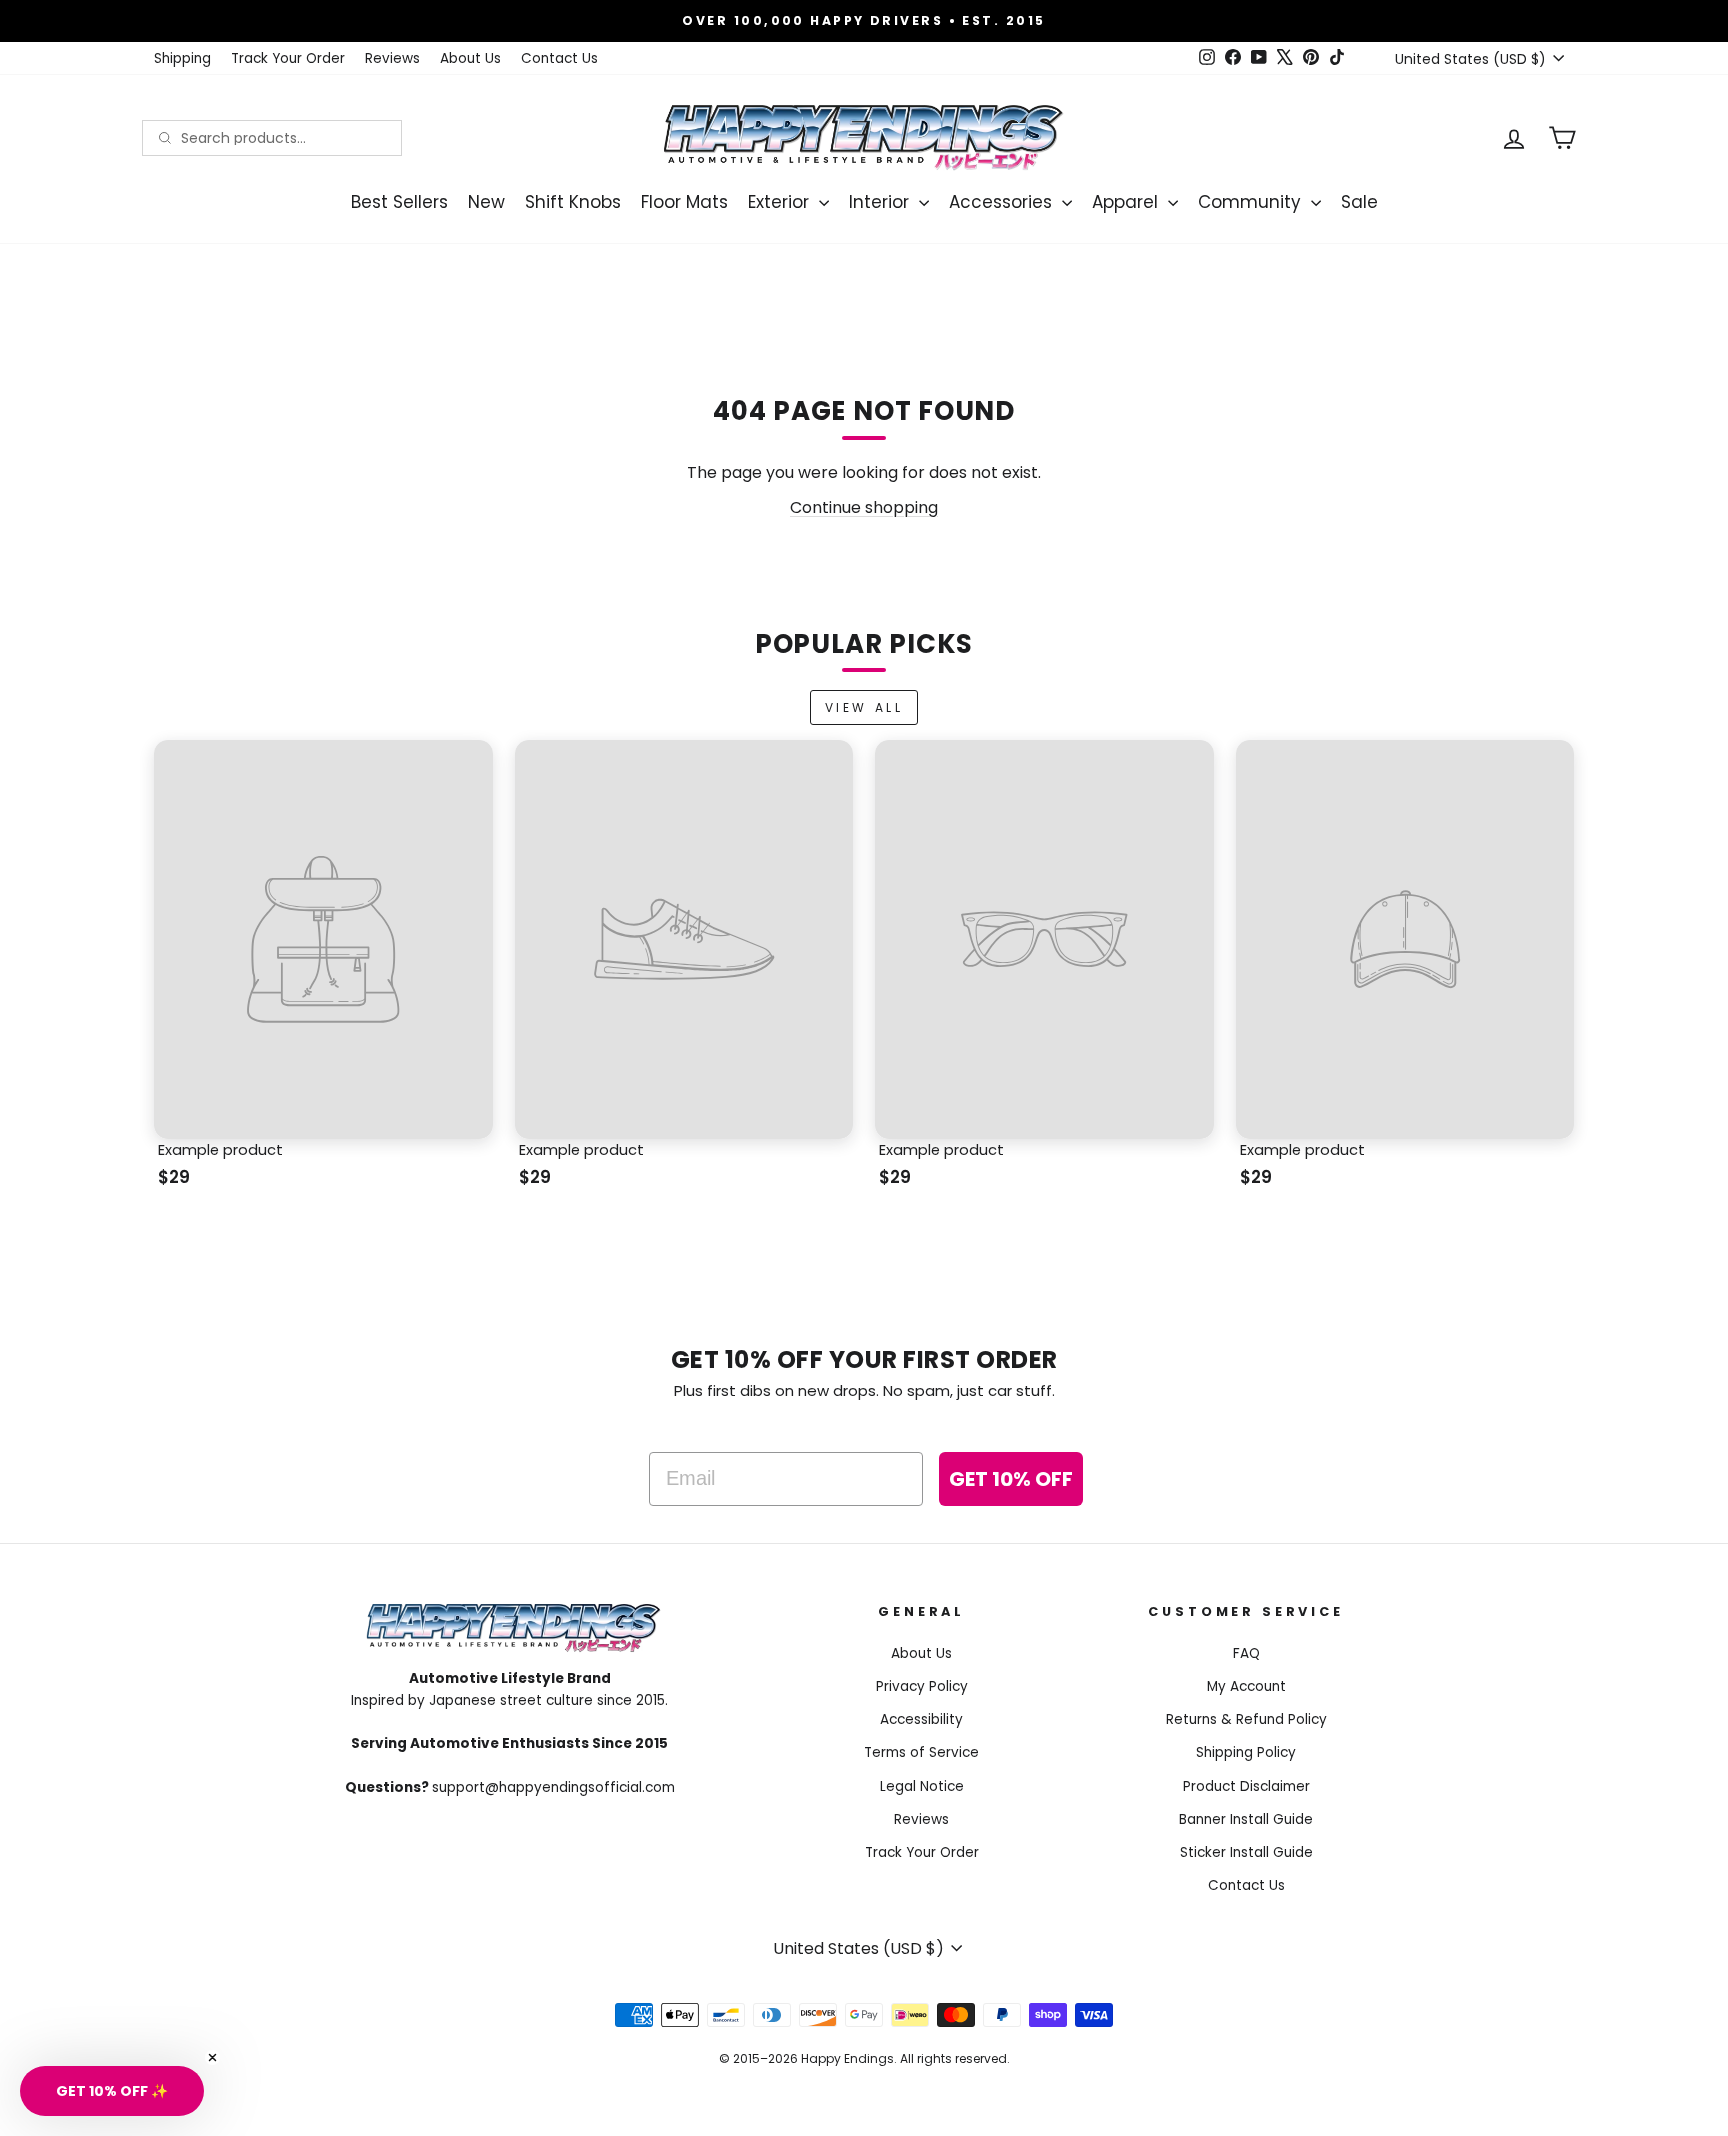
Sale (1359, 202)
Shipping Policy (1246, 1752)
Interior (881, 202)
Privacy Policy (922, 1686)
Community (1252, 202)
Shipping (182, 58)
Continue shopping (864, 507)
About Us (470, 58)
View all (864, 707)
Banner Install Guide (1246, 1819)
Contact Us (559, 58)
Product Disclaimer (1246, 1786)
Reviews (392, 58)
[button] (112, 2091)
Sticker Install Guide (1246, 1852)
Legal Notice (922, 1786)
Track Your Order (288, 58)
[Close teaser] (212, 2057)
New (486, 202)
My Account (1246, 1686)
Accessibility (921, 1719)
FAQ (1246, 1653)
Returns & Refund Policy (1246, 1719)
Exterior (781, 202)
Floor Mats (684, 202)
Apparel (1127, 202)
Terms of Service (921, 1752)
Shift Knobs (573, 202)
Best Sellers (399, 202)
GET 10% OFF (1011, 1479)
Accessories (1003, 202)
